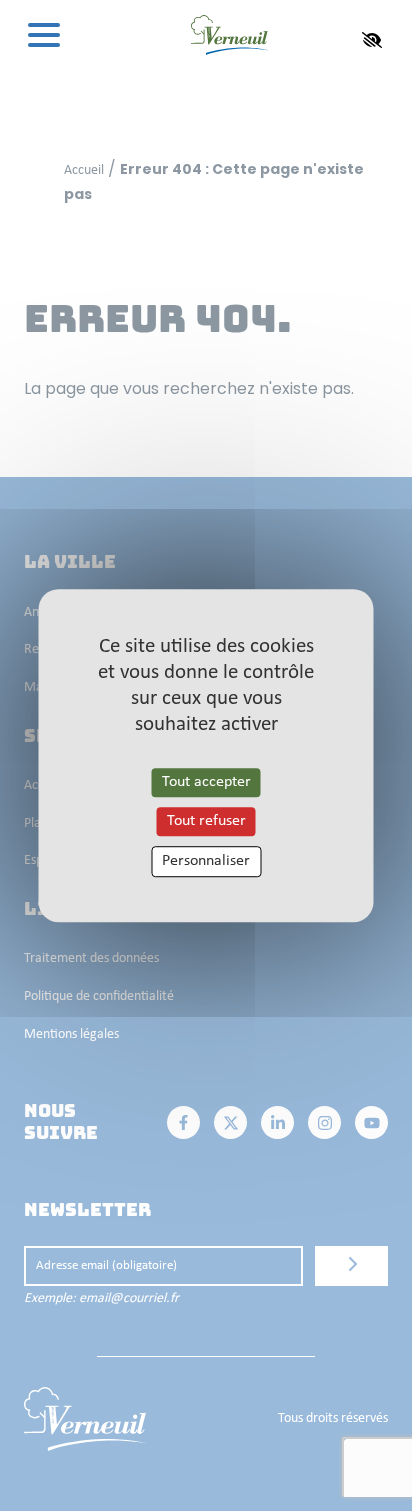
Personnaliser (206, 861)
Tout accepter (206, 782)
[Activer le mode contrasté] (372, 40)
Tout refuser (206, 821)
